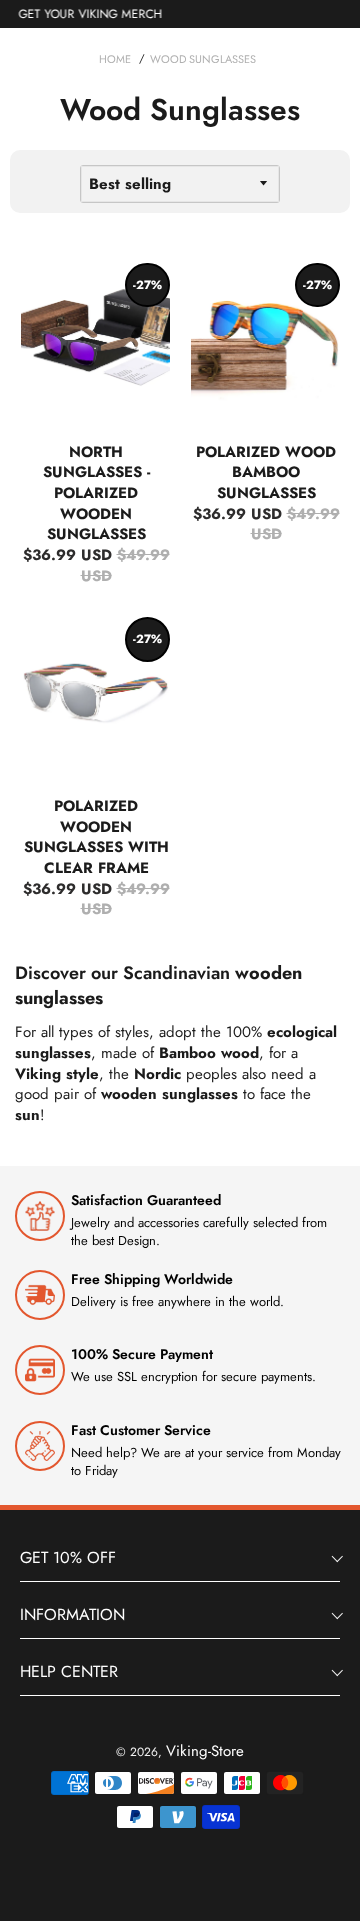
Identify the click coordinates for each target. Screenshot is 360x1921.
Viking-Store (205, 1751)
